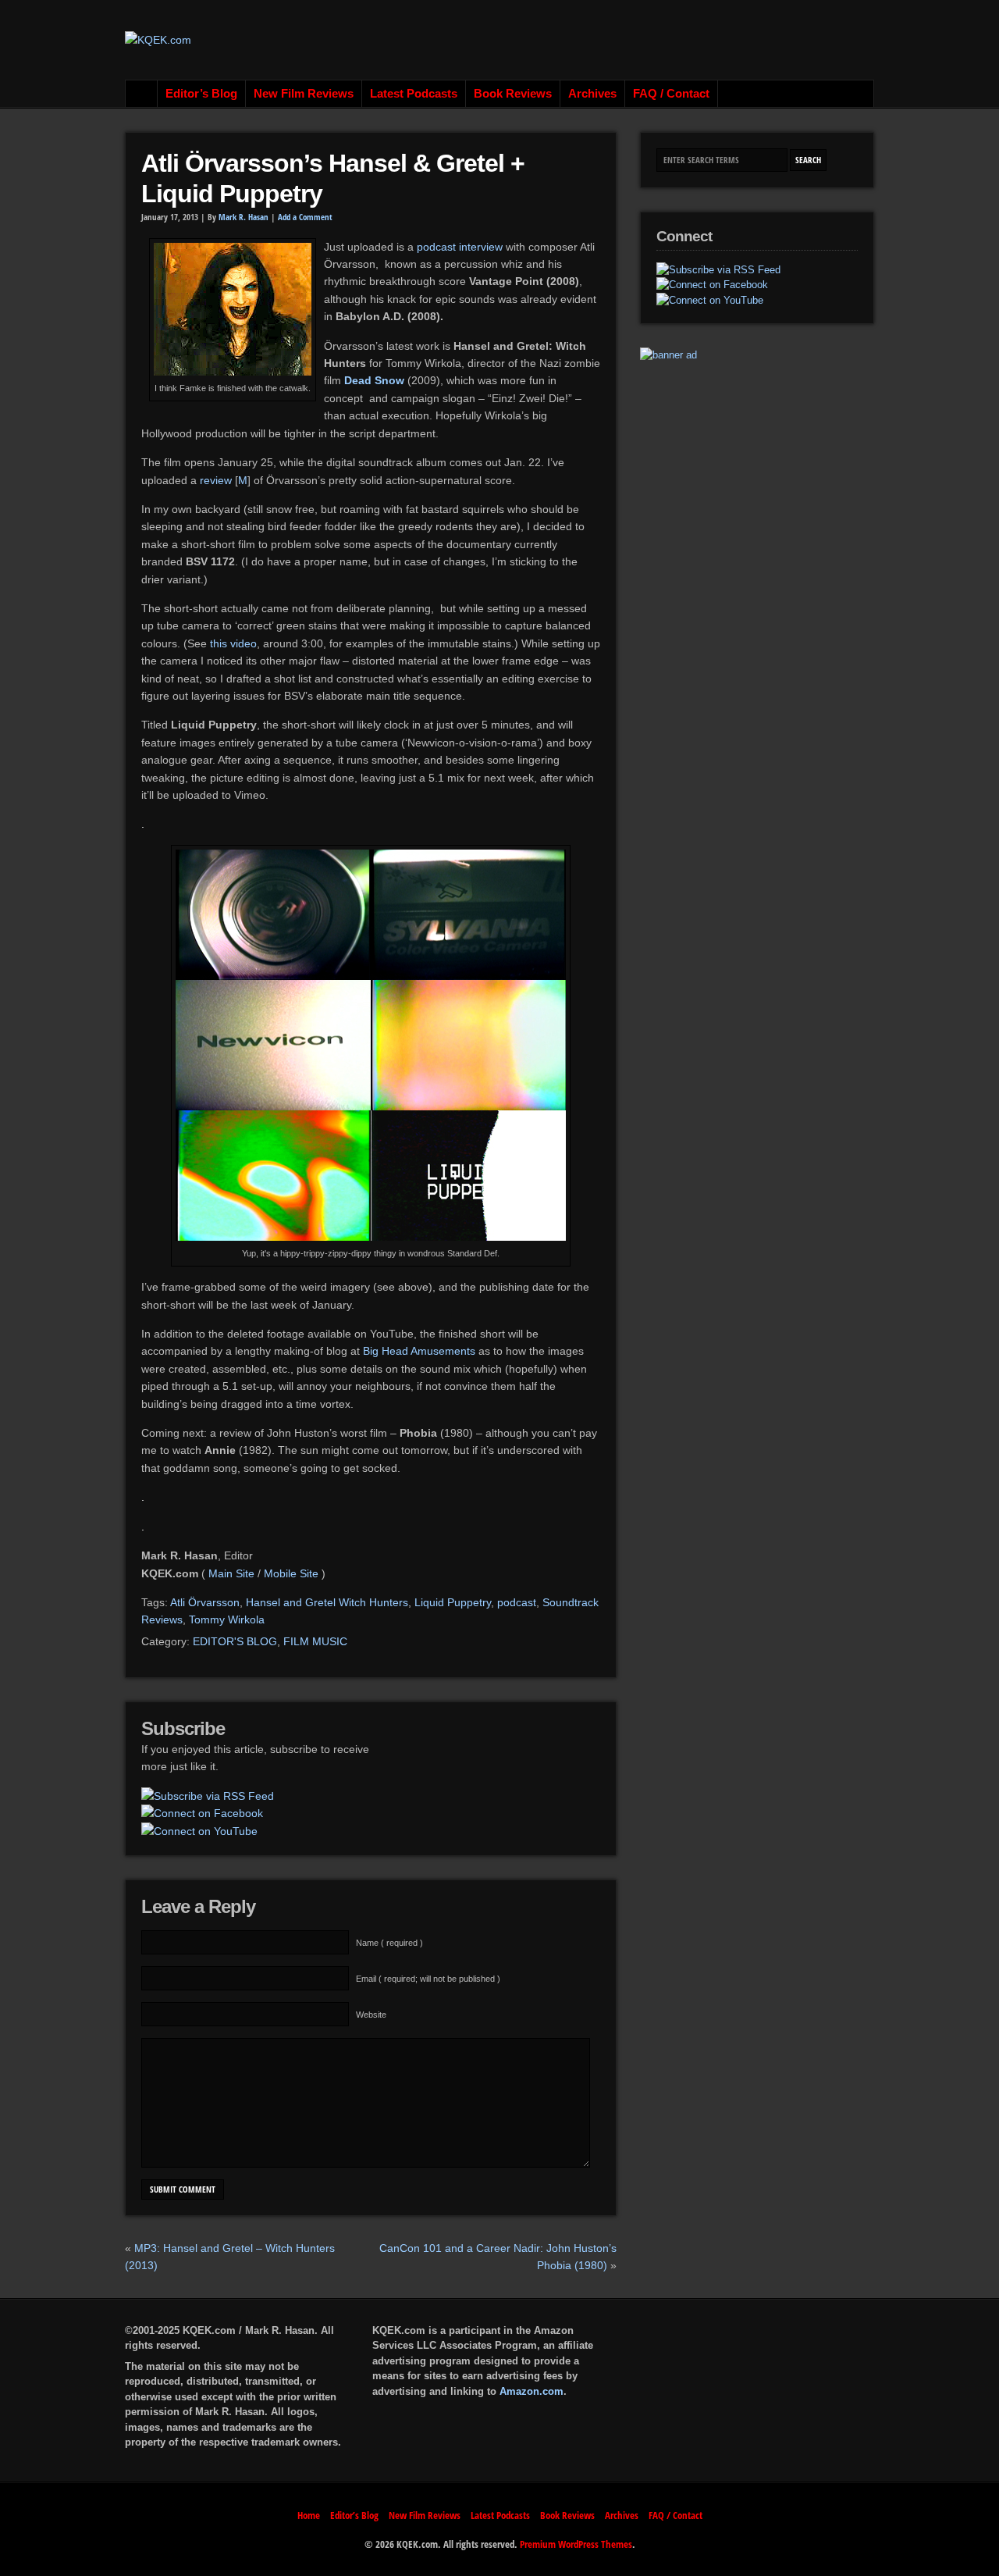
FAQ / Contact (671, 94)
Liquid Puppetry (453, 1602)
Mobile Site (291, 1573)
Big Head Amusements (419, 1351)
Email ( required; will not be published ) (428, 1979)
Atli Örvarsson (205, 1602)
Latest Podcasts (414, 94)
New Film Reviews (304, 94)
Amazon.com (531, 2391)
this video (233, 643)
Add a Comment (305, 217)
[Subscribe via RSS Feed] (208, 1796)
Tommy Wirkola (227, 1619)
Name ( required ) (389, 1943)
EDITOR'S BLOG (235, 1641)
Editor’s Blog (201, 94)
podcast (517, 1602)
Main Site (231, 1573)
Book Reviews (513, 94)
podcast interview (460, 247)
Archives (592, 94)
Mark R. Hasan (244, 217)
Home (142, 94)
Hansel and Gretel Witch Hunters (327, 1602)
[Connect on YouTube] (199, 1831)
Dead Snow (374, 380)
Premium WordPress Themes (576, 2544)
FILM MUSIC (315, 1641)
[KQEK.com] (158, 40)
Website (371, 2015)
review (216, 480)
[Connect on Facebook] (202, 1813)
